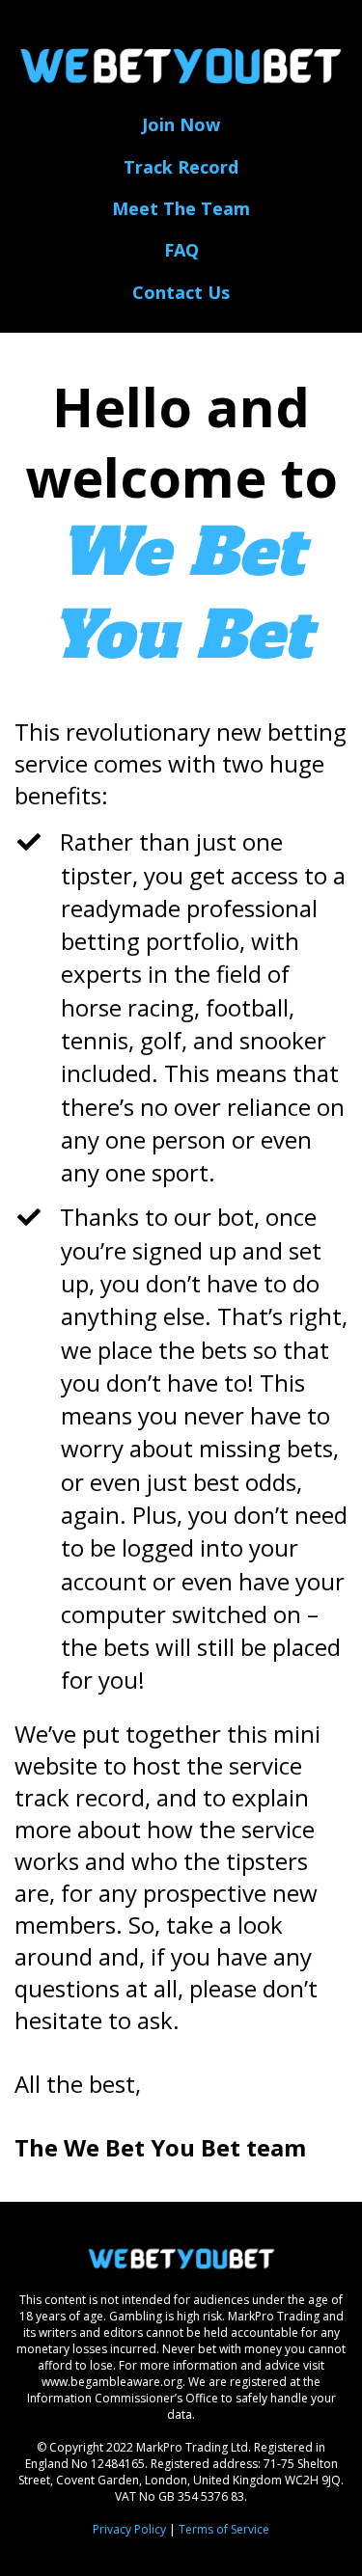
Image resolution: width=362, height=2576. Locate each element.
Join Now (181, 124)
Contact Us (181, 292)
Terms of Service (224, 2529)
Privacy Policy (129, 2529)
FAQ (181, 250)
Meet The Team (181, 208)
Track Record (181, 167)
